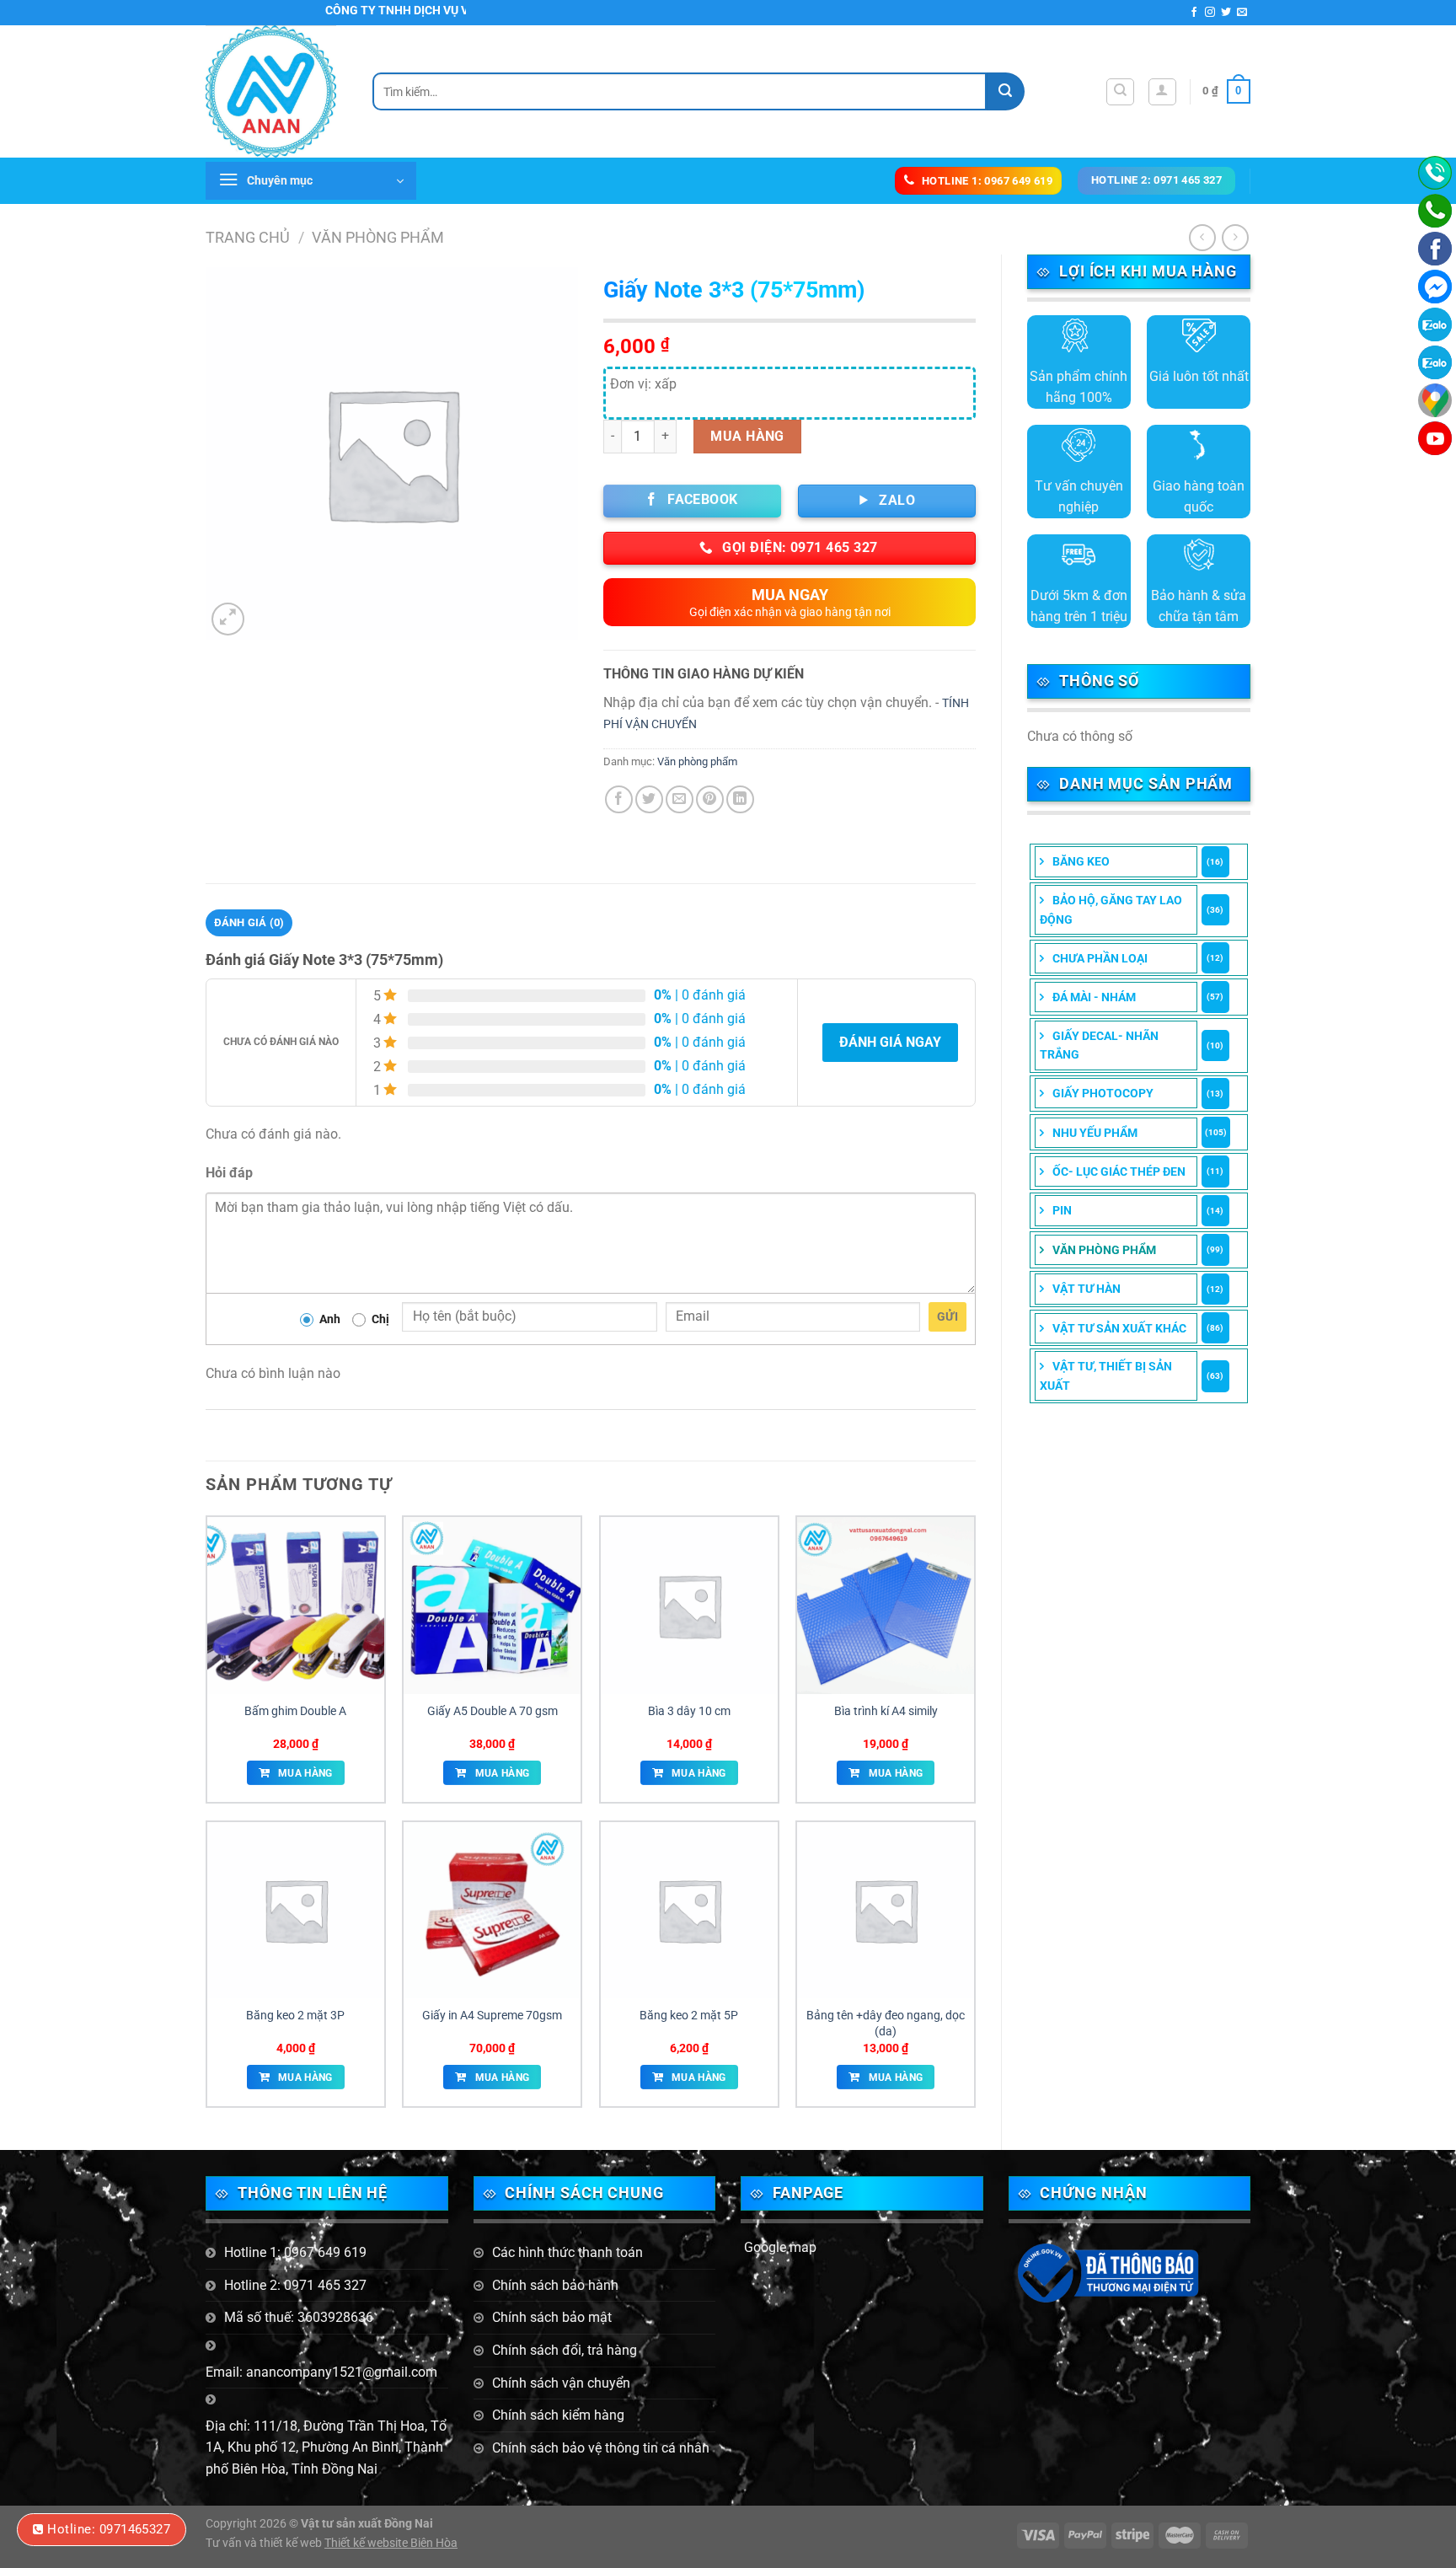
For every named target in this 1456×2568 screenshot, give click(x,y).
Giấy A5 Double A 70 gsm (492, 1711)
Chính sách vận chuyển (561, 2383)
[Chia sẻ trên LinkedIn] (740, 799)
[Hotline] (1435, 173)
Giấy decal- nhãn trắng (1099, 1045)
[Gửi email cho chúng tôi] (1242, 13)
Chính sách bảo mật (552, 2317)
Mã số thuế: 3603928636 (299, 2317)
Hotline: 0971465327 (109, 2529)
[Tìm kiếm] (1120, 92)
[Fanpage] (1435, 249)
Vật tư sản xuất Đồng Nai (367, 2524)
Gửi (947, 1316)
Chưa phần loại (1100, 958)
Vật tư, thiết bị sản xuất (1106, 1375)
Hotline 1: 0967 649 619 (295, 2252)
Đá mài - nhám (1094, 997)
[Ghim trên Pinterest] (710, 799)
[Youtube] (1435, 438)
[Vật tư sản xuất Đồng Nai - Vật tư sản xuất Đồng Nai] (276, 91)
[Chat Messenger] (1435, 287)
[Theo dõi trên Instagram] (1210, 13)
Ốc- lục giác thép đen (1119, 1171)
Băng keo (1081, 861)
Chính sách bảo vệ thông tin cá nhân (601, 2448)
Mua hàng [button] (305, 1773)
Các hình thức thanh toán (567, 2252)
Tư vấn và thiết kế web (265, 2543)
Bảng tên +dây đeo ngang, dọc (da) (886, 2024)
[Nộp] (1006, 91)
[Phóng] (228, 619)
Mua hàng (747, 436)
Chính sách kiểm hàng (558, 2415)
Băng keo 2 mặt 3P (295, 2016)
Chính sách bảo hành (555, 2285)
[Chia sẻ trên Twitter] (649, 799)
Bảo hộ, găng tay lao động (1111, 909)
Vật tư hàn (1087, 1289)
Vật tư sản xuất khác (1119, 1328)
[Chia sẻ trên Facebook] (619, 799)
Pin (1062, 1210)
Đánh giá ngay (890, 1042)
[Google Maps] (1435, 400)
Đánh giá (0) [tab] (249, 922)
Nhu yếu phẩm (1095, 1133)
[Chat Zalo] (1435, 324)
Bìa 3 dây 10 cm (689, 1711)
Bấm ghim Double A (295, 1711)
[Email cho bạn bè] (680, 799)
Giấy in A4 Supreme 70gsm (492, 2016)
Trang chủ (248, 237)
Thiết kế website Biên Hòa (391, 2543)
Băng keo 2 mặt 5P (689, 2016)
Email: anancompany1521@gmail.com (321, 2372)
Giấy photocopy (1103, 1093)
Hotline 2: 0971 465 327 (295, 2285)
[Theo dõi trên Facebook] (1194, 13)
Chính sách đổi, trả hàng (565, 2350)
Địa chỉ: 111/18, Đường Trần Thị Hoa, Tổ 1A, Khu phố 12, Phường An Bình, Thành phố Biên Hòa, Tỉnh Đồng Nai (326, 2447)
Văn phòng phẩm (378, 237)
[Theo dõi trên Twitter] (1226, 13)
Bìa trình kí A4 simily (886, 1711)
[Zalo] (1435, 362)
